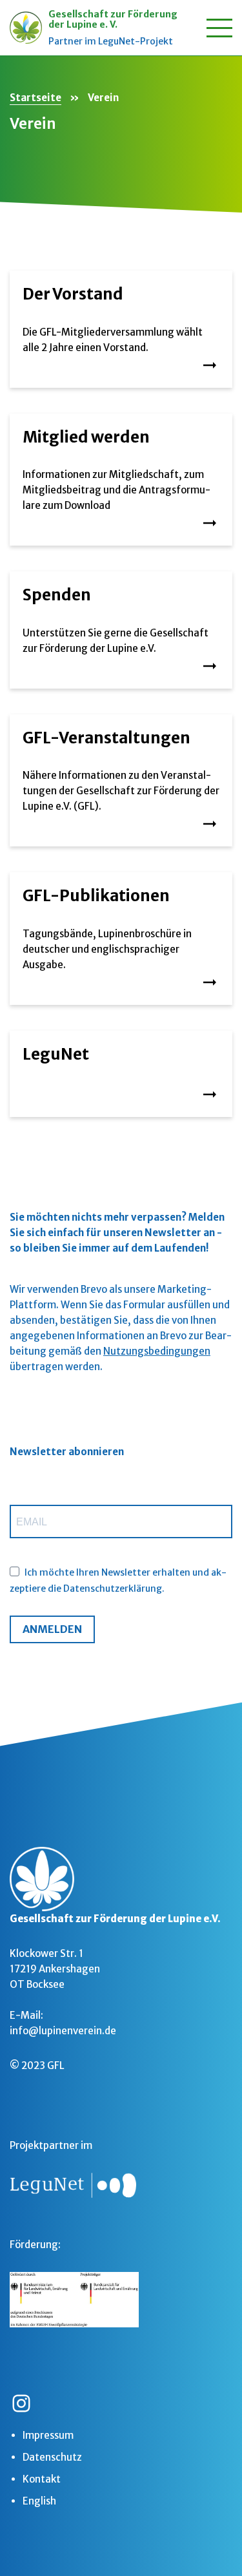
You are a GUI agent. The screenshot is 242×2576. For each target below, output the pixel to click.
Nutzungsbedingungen (157, 1351)
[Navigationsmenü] (219, 28)
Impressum (48, 2435)
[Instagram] (21, 2403)
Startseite (35, 98)
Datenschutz (52, 2457)
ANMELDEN (52, 1629)
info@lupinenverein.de (63, 2031)
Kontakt (42, 2479)
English (39, 2501)
